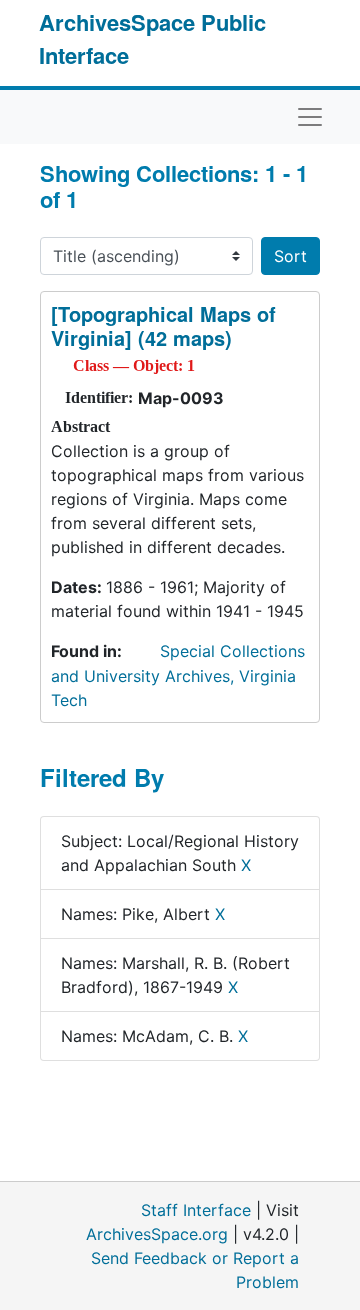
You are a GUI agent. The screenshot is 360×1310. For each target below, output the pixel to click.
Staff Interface (196, 1210)
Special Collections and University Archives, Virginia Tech (178, 675)
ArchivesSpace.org (157, 1234)
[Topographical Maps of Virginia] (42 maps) (163, 325)
